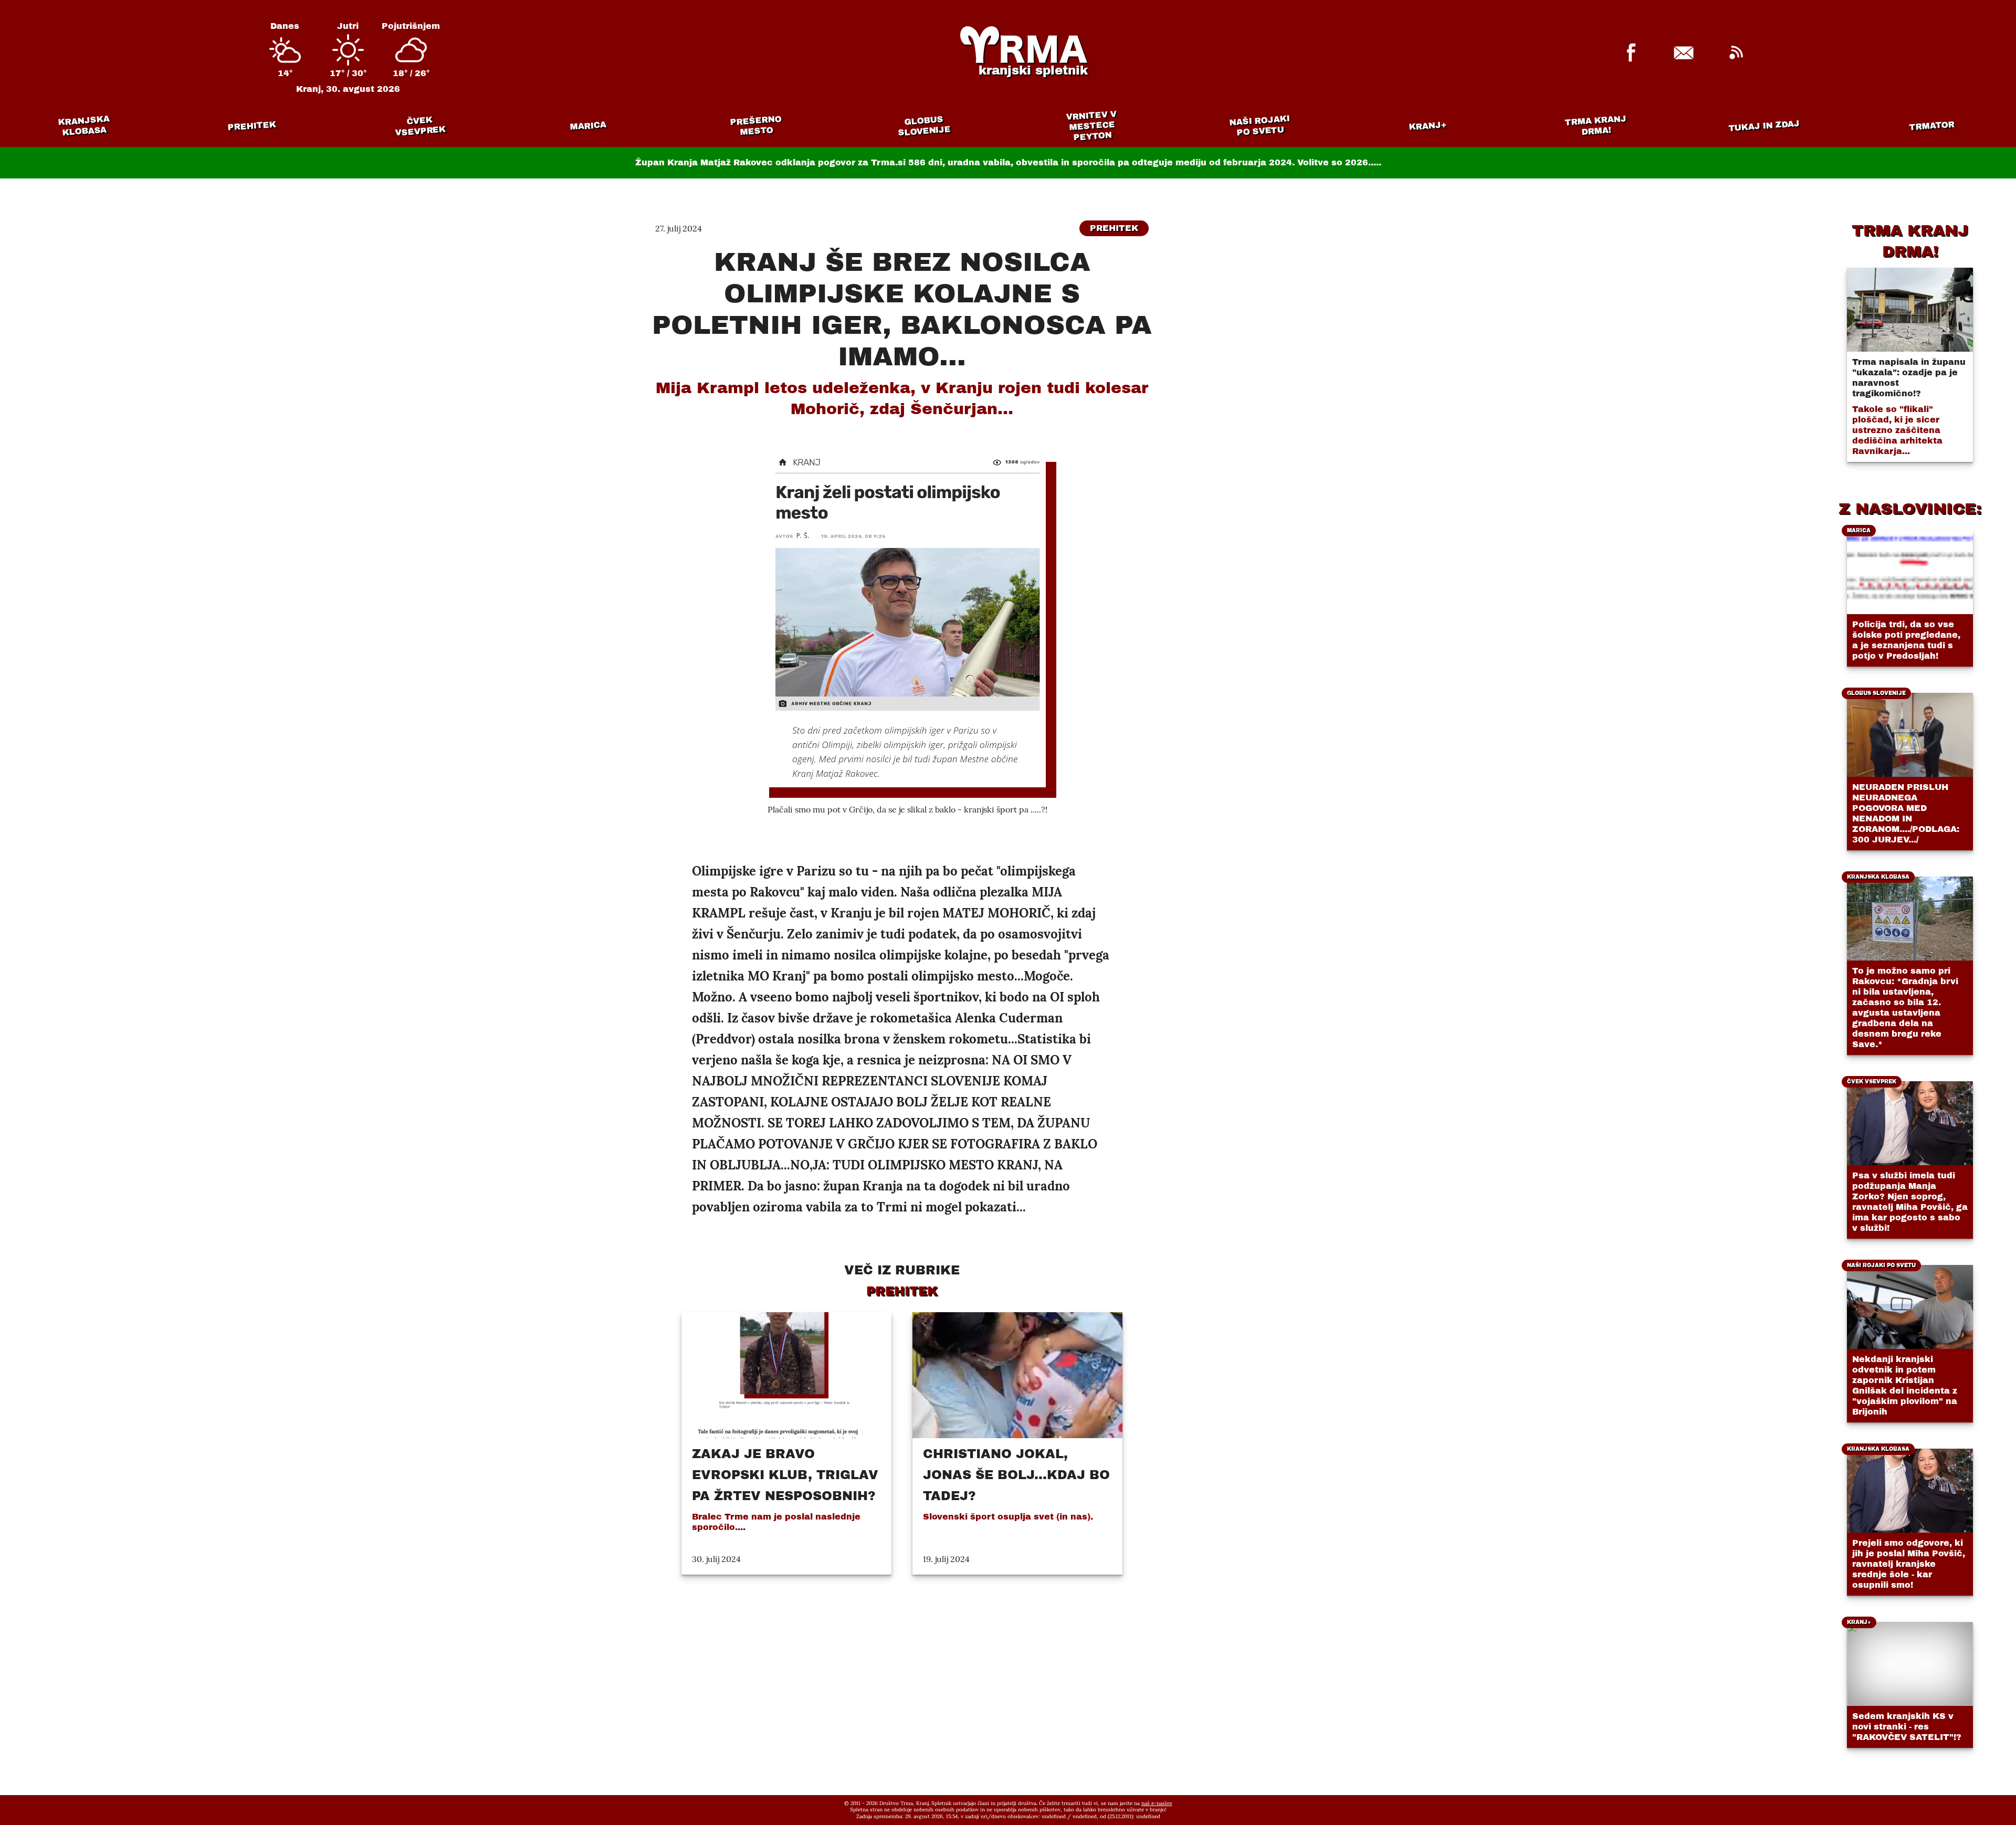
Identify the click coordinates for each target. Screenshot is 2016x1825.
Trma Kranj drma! (1595, 125)
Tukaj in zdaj (1764, 125)
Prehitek (252, 126)
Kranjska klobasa (84, 126)
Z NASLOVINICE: (1910, 509)
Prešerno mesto (756, 126)
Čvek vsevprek (421, 126)
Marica (588, 126)
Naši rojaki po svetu (1259, 125)
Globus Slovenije (925, 126)
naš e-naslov (1157, 1803)
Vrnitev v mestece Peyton (1091, 126)
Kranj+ (1428, 126)
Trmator (1932, 126)
